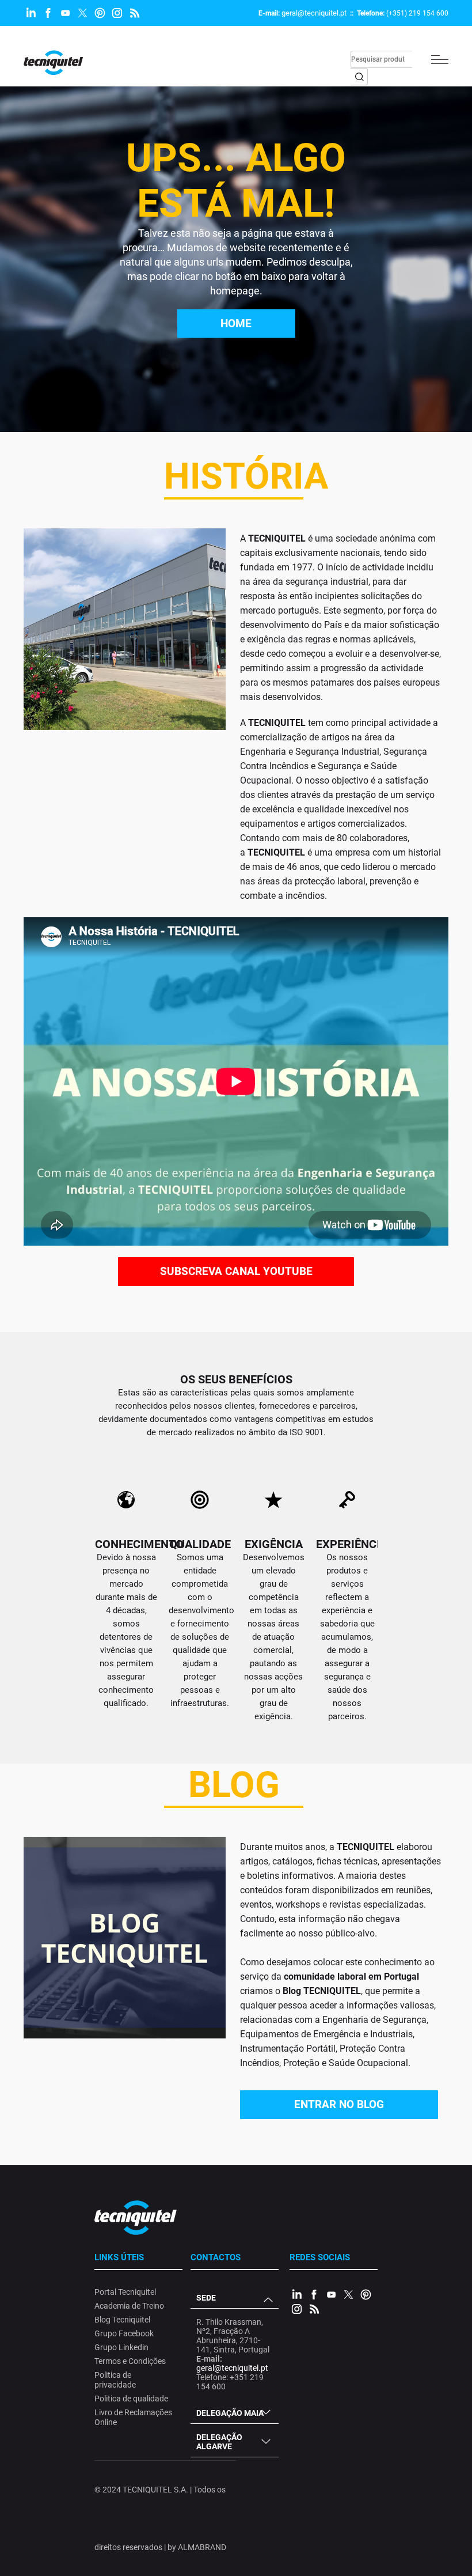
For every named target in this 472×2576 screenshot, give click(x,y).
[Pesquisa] (359, 77)
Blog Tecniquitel (122, 2320)
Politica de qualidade (131, 2399)
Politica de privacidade (115, 2380)
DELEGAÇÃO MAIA (230, 2413)
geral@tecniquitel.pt (314, 13)
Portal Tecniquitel (125, 2292)
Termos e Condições (130, 2361)
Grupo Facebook (124, 2333)
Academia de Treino (129, 2306)
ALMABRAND (202, 2547)
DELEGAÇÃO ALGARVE (219, 2442)
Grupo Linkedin (121, 2347)
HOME (236, 324)
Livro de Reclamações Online (133, 2417)
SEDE (206, 2298)
